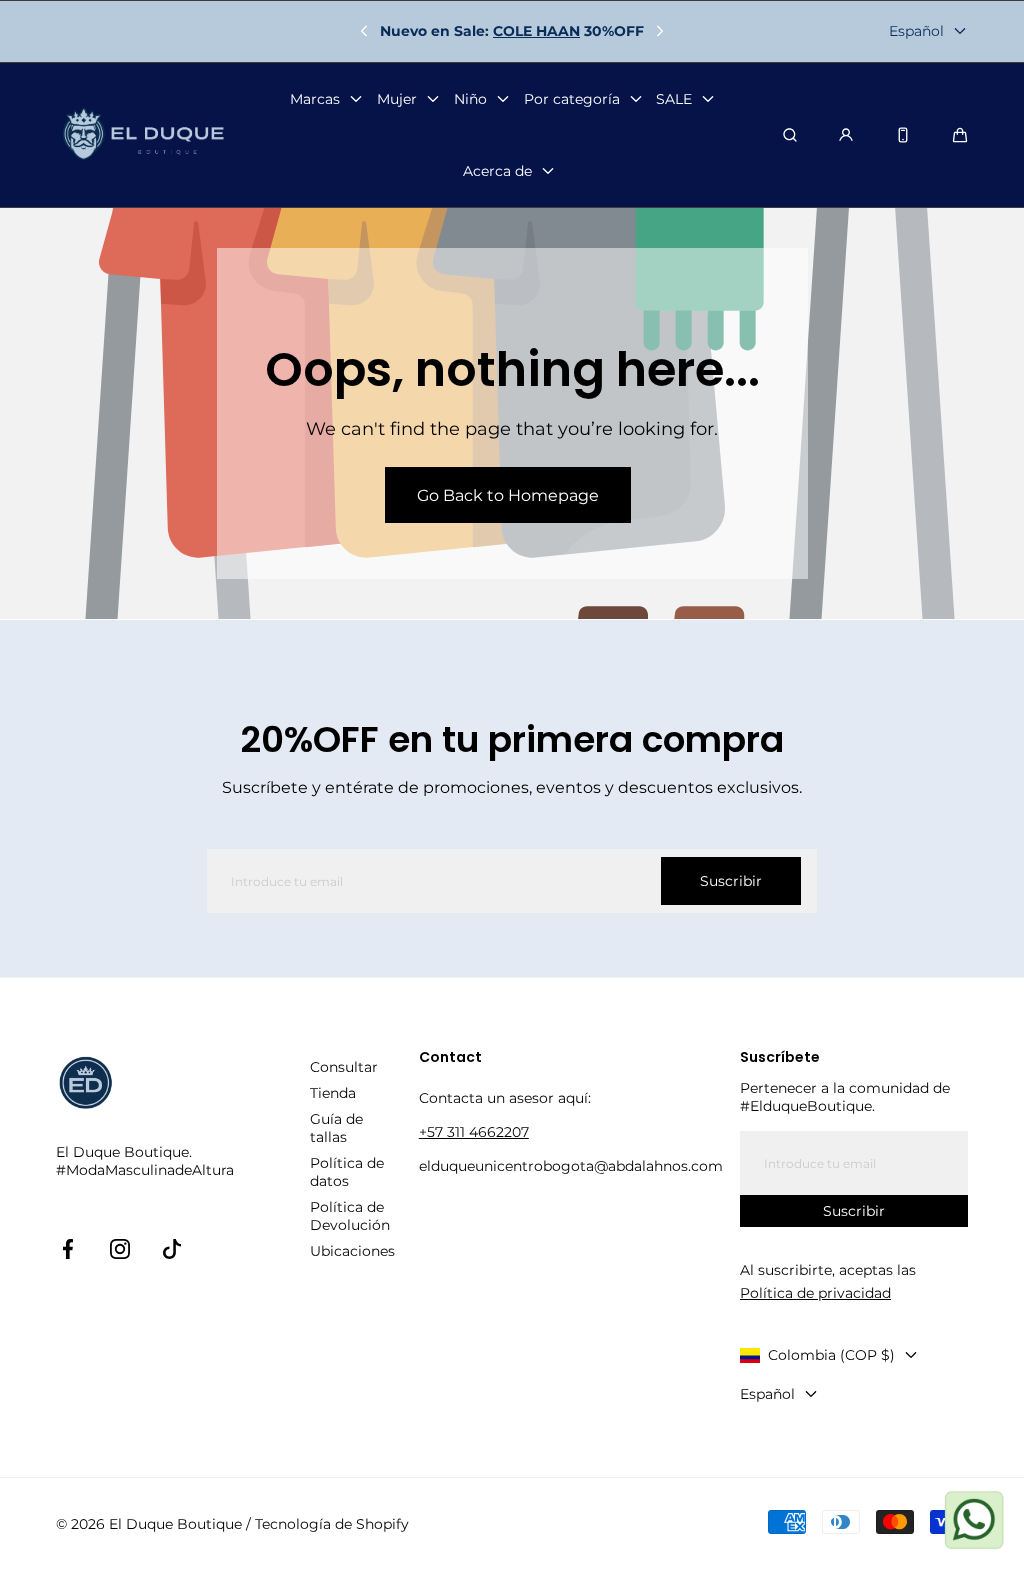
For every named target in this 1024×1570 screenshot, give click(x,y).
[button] (960, 135)
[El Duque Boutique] (143, 134)
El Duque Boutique (175, 1524)
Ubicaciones (352, 1251)
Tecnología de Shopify (332, 1524)
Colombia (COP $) (831, 1355)
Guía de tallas (336, 1128)
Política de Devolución (350, 1216)
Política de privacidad (815, 1293)
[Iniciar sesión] (846, 135)
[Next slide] (660, 31)
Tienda (333, 1093)
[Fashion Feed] (903, 135)
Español (916, 31)
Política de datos (347, 1172)
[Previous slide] (364, 31)
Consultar (344, 1067)
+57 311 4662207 (474, 1132)
